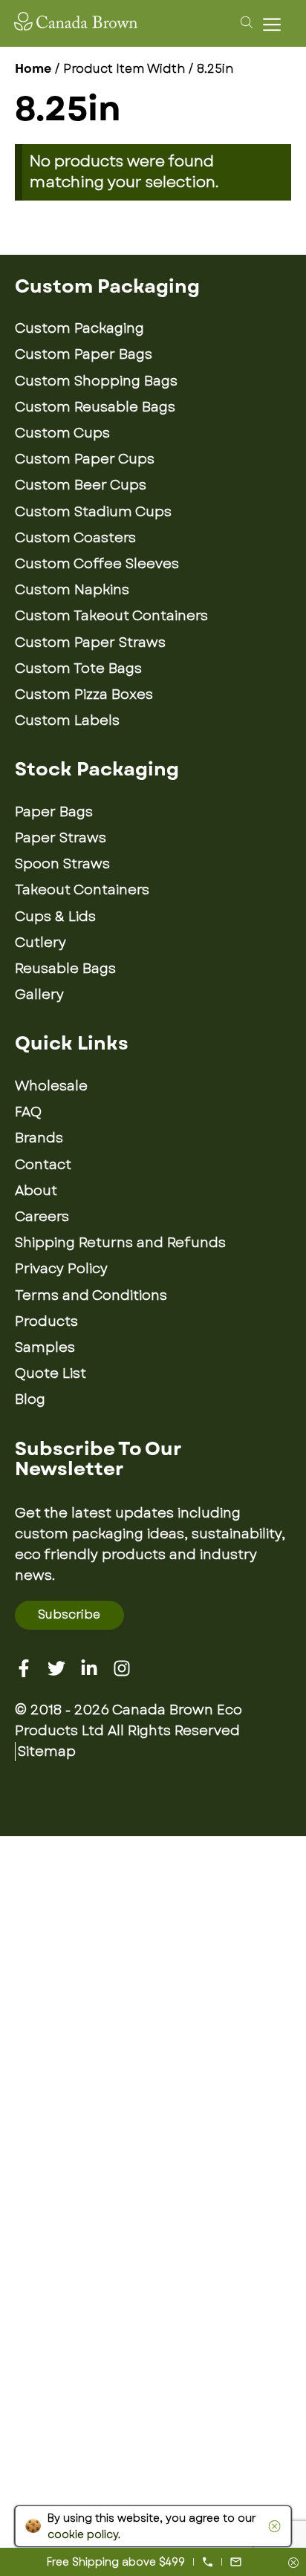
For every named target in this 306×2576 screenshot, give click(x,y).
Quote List (51, 1373)
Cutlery (40, 943)
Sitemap (47, 1752)
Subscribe (69, 1614)
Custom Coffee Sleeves (97, 564)
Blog (30, 1399)
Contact (43, 1165)
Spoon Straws (62, 864)
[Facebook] (24, 1668)
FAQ (28, 1112)
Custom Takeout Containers (111, 616)
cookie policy (83, 2534)
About (36, 1191)
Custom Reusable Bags (95, 407)
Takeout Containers (82, 890)
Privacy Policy (61, 1269)
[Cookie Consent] (271, 2526)
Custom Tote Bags (78, 669)
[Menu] (276, 24)
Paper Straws (61, 838)
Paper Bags (54, 812)
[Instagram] (122, 1668)
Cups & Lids (55, 917)
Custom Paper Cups (85, 459)
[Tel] (208, 2562)
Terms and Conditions (91, 1295)
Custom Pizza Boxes (84, 695)
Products (46, 1321)
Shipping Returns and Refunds (120, 1243)
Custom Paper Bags (84, 354)
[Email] (236, 2562)
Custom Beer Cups (81, 485)
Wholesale (51, 1086)
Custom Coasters (75, 538)
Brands (39, 1138)
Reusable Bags (65, 969)
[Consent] (293, 2564)
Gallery (39, 995)
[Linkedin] (89, 1668)
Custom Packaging (79, 328)
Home (33, 69)
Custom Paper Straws (90, 643)
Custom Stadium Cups (93, 512)
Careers (42, 1217)
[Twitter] (56, 1668)
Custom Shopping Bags (96, 381)
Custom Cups (62, 433)
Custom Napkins (72, 590)
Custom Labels (67, 721)
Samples (45, 1347)
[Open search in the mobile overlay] (244, 22)
